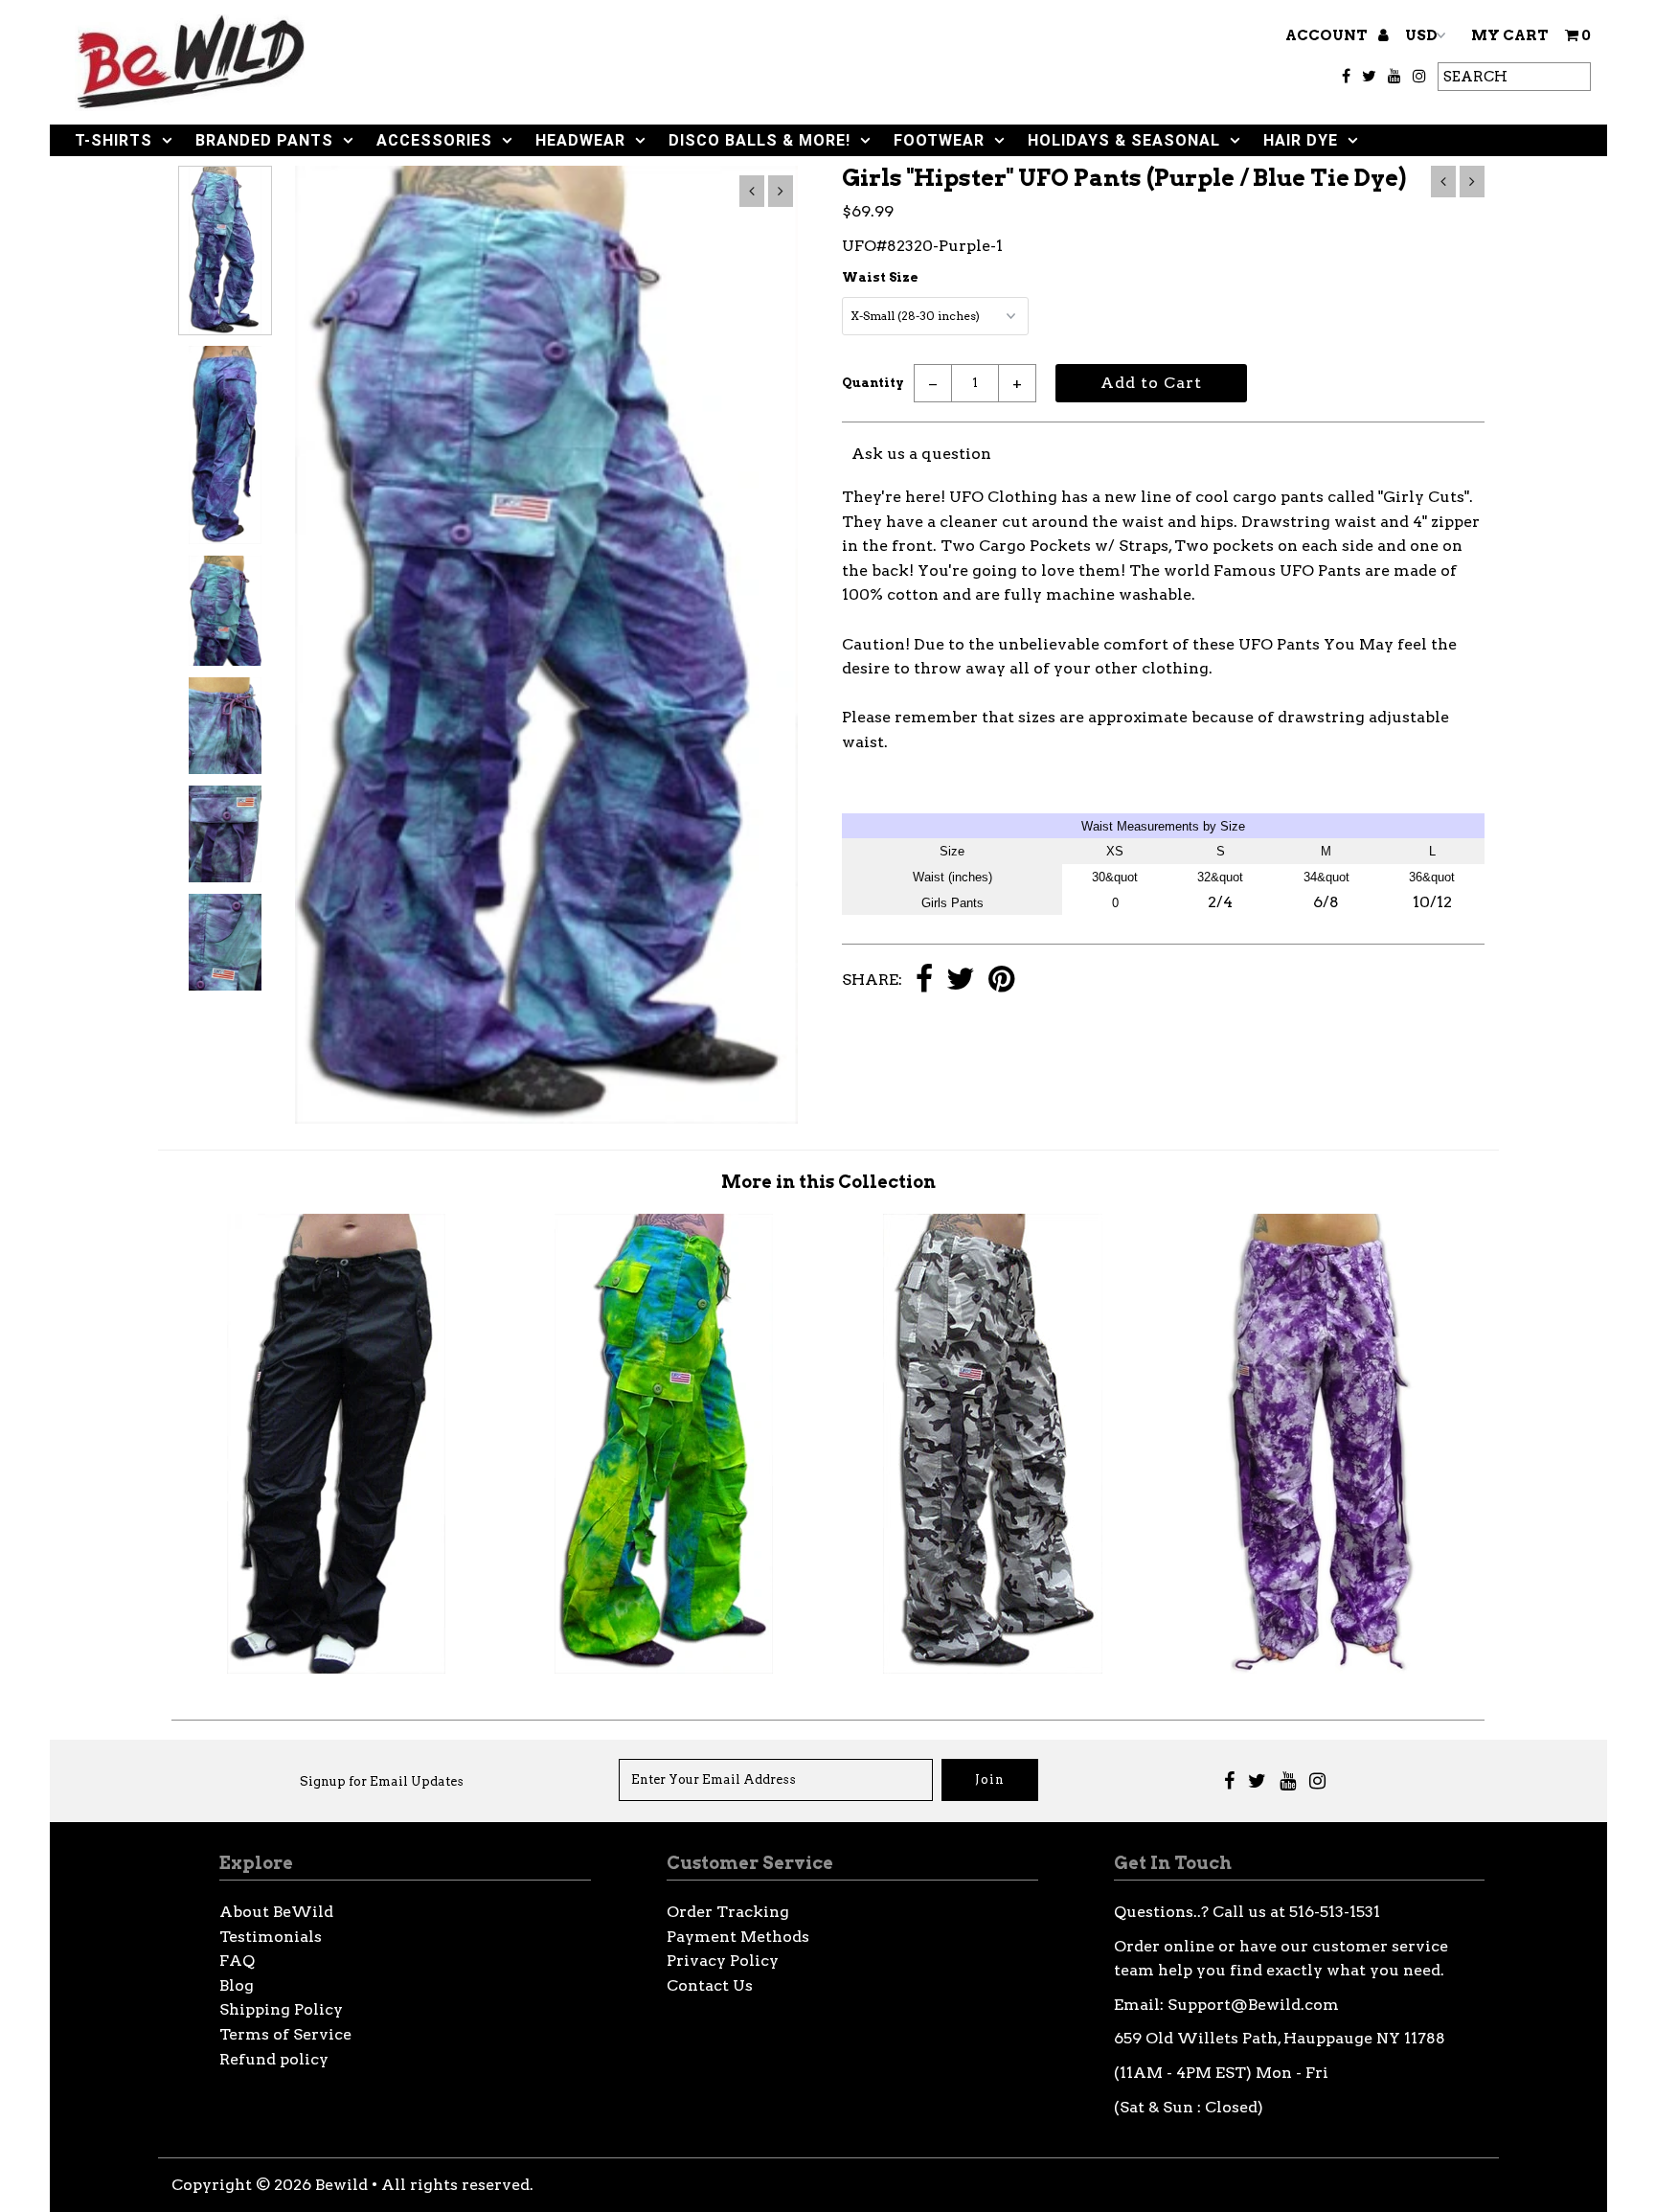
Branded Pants (264, 140)
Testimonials (271, 1937)
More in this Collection (828, 1182)
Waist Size (880, 277)
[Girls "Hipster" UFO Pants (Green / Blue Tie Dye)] (664, 1668)
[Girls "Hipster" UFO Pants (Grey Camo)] (993, 1668)
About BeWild (276, 1912)
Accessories (434, 140)
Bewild (341, 2185)
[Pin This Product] (1001, 981)
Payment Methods (738, 1937)
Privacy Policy (723, 1961)
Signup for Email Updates (382, 1781)
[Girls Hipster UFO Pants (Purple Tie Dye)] (1321, 1668)
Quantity (873, 383)
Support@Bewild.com (1253, 2005)
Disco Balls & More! (759, 140)
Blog (237, 1985)
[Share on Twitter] (961, 981)
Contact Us (710, 1985)
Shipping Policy (281, 2009)
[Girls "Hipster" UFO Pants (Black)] (336, 1668)
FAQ (237, 1961)
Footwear (939, 140)
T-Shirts (113, 140)
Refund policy (274, 2059)
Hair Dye (1301, 140)
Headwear (580, 140)
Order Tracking (728, 1912)
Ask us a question (921, 454)
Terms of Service (285, 2034)
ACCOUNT (1328, 35)
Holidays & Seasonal (1124, 140)
